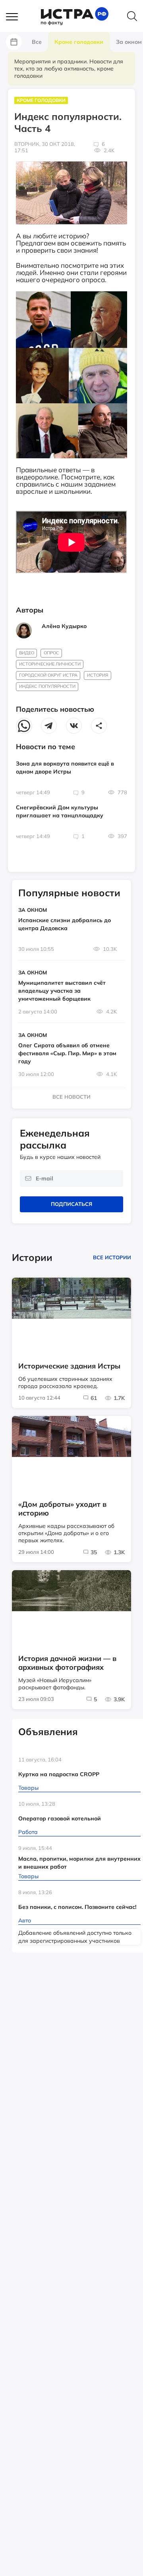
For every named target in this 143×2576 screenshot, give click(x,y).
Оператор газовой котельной (60, 1818)
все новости (71, 1097)
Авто (25, 1920)
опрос (51, 653)
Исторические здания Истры (69, 1366)
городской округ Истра (48, 675)
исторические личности (50, 664)
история (98, 675)
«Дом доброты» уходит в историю (62, 1509)
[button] (16, 17)
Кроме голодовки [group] (79, 42)
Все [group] (37, 42)
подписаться (71, 1204)
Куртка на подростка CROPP (59, 1774)
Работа (28, 1832)
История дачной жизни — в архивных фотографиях (67, 1663)
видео (27, 653)
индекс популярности (47, 686)
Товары (28, 1788)
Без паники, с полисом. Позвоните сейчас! (77, 1907)
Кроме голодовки (41, 100)
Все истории (112, 1257)
